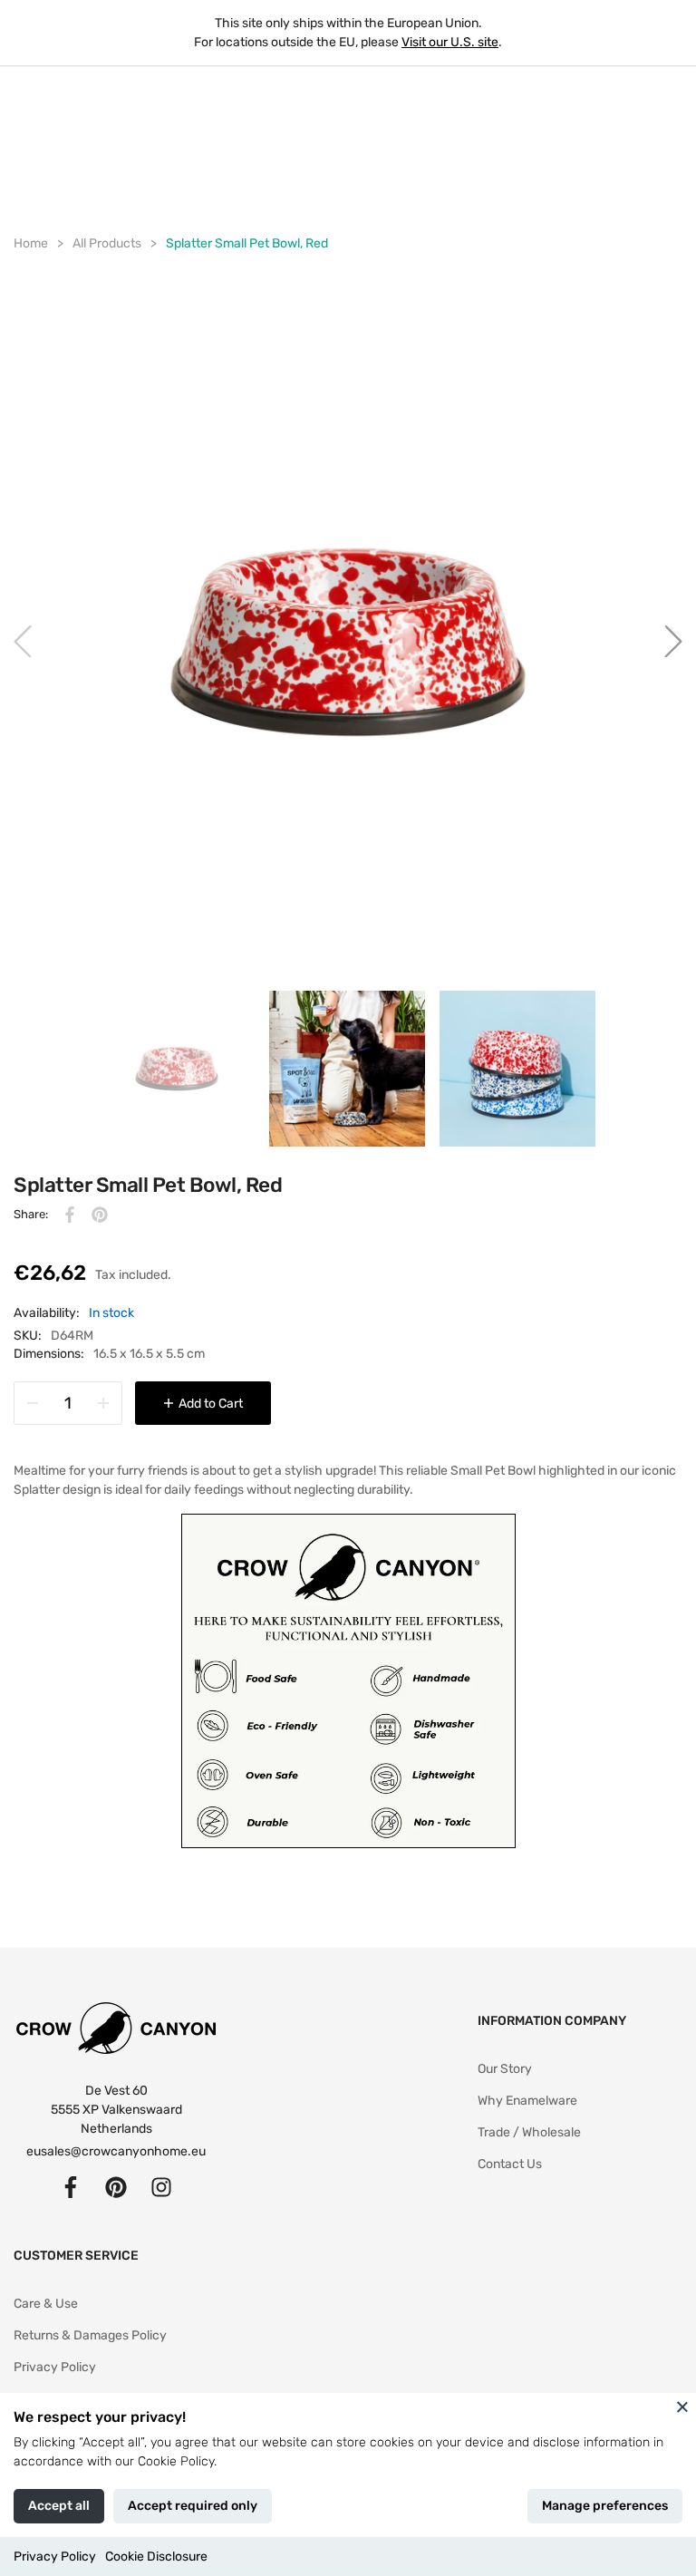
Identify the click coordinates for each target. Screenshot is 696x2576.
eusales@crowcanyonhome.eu (116, 2151)
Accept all (59, 2506)
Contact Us (510, 2164)
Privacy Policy (55, 2557)
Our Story (505, 2069)
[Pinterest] (116, 2187)
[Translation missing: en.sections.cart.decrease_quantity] (33, 1403)
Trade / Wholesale (529, 2132)
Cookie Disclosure (156, 2557)
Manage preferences (605, 2506)
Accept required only (193, 2506)
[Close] (682, 2407)
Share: (31, 1214)
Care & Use (46, 2304)
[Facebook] (71, 2187)
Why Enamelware (527, 2101)
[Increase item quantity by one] (103, 1403)
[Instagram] (161, 2187)
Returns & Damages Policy (90, 2335)
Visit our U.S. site (450, 42)
